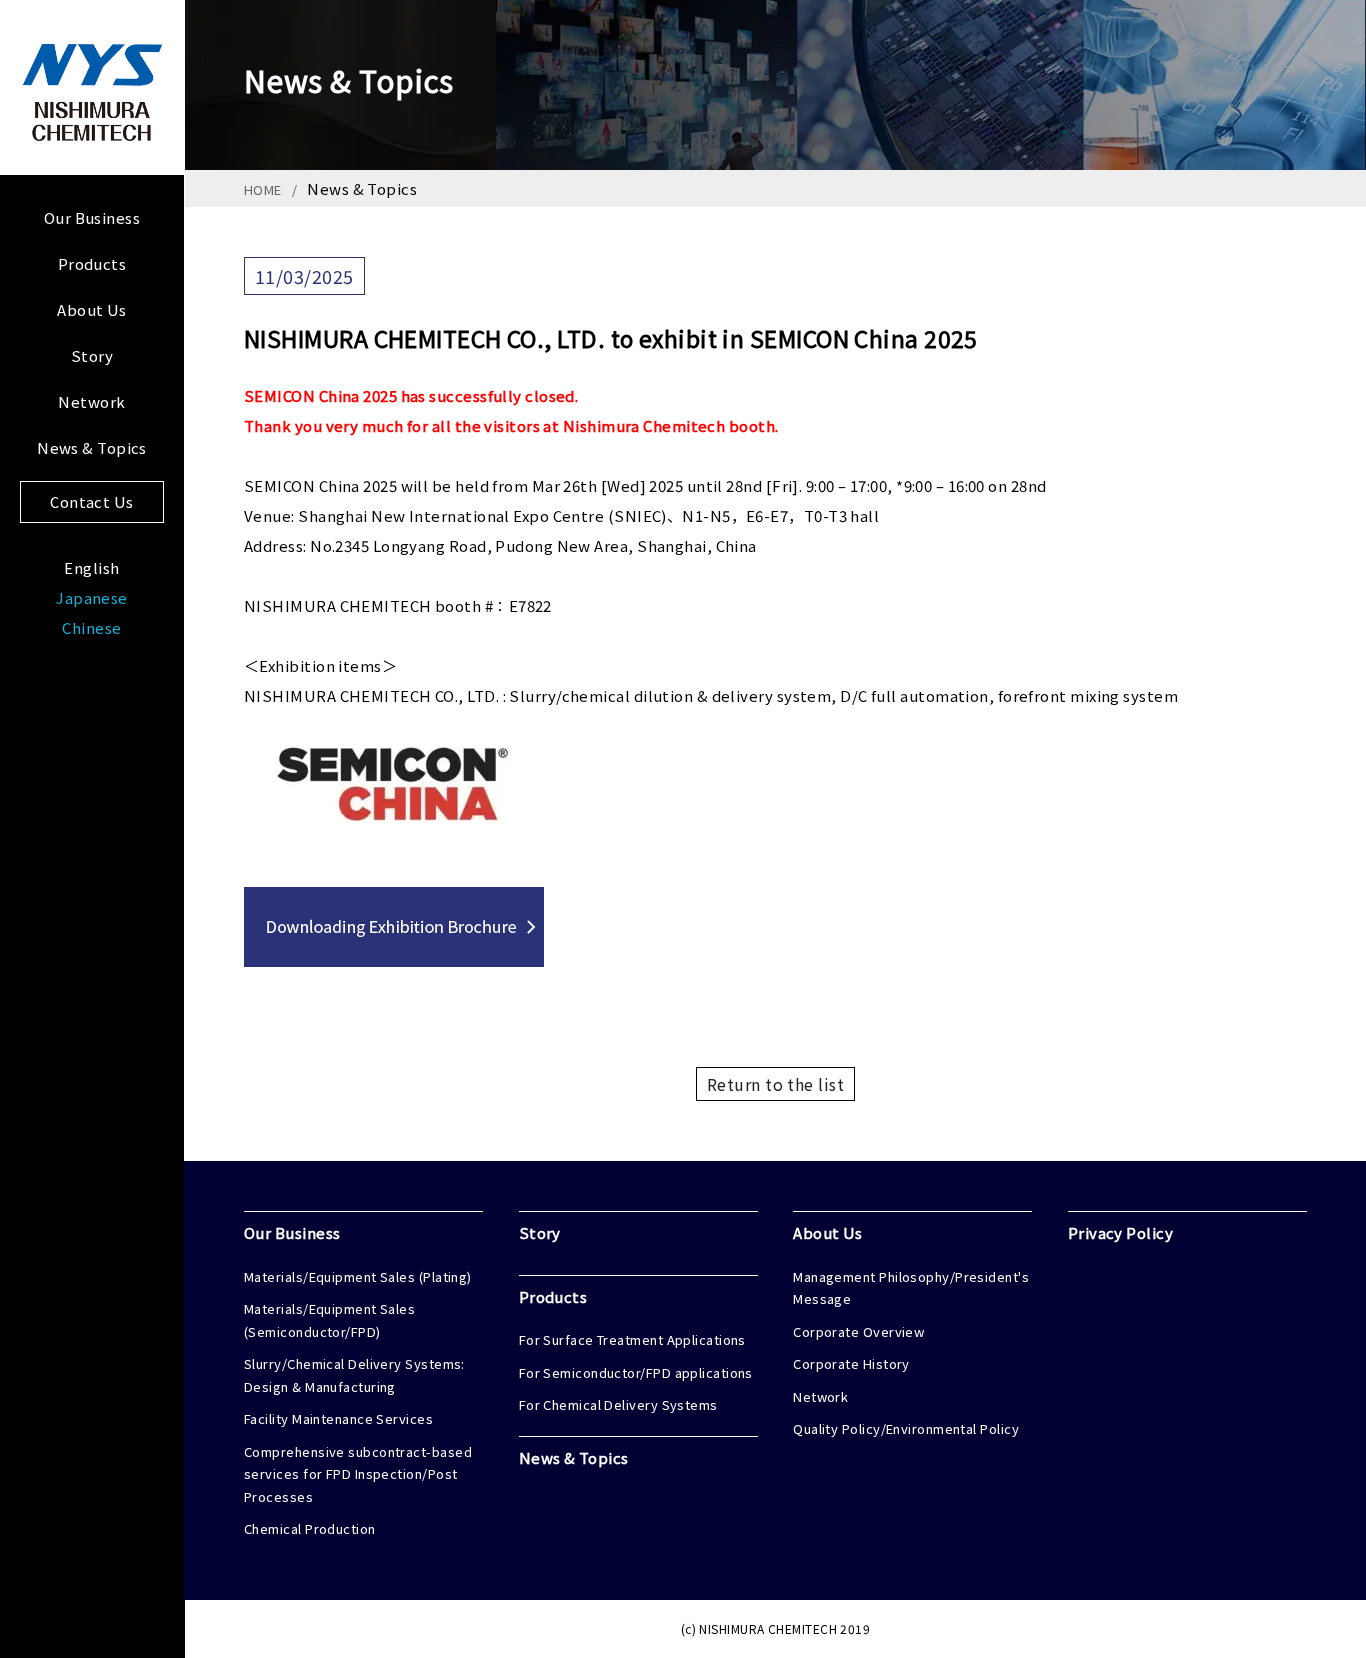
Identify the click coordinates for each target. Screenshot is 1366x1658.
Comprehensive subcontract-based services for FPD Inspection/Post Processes (358, 1474)
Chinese (91, 627)
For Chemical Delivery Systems (618, 1404)
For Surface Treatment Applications (632, 1339)
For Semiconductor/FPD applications (636, 1372)
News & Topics (92, 447)
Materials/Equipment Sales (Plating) (358, 1276)
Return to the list (775, 1084)
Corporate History (851, 1363)
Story (92, 355)
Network (91, 401)
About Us (92, 309)
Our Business (92, 217)
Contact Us (92, 501)
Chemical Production (310, 1528)
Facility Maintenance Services (338, 1418)
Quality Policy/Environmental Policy (906, 1428)
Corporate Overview (858, 1331)
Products (92, 263)
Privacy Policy (1120, 1232)
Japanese (92, 597)
